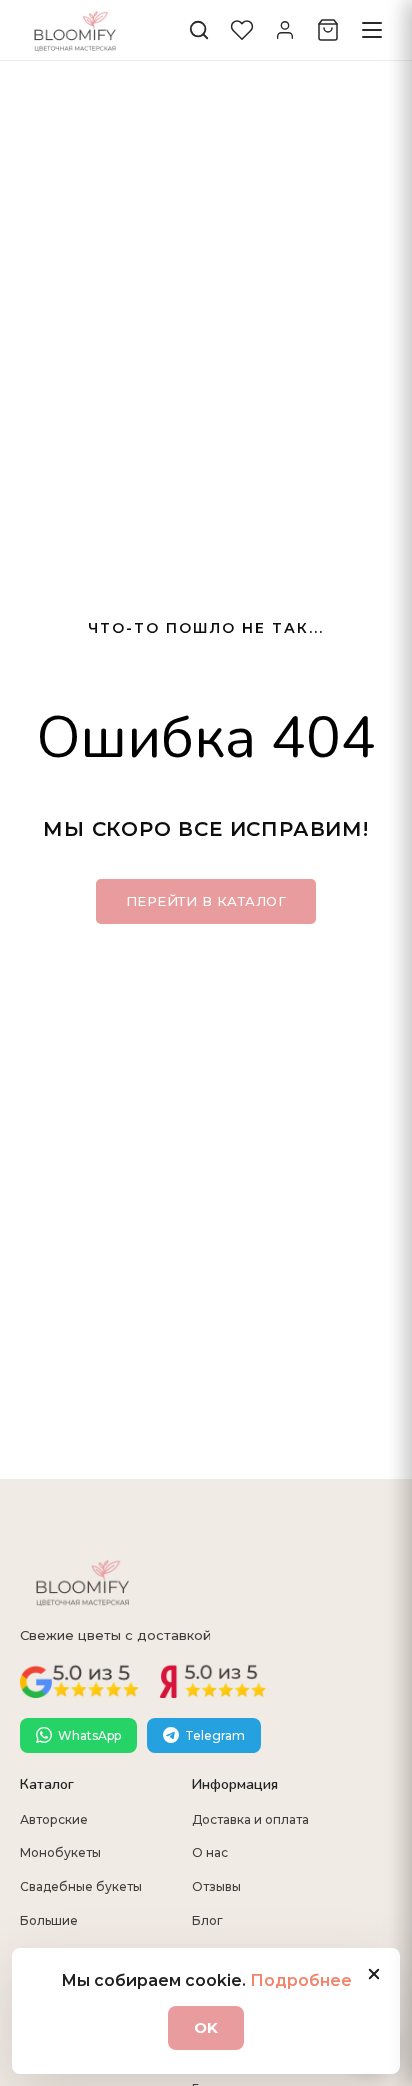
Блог (207, 1920)
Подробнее (301, 1980)
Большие (49, 1920)
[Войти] (285, 30)
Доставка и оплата (250, 1819)
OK (206, 2027)
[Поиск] (199, 30)
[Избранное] (242, 30)
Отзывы (216, 1886)
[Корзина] (328, 30)
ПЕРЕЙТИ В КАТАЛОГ (206, 901)
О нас (210, 1852)
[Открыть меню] (372, 30)
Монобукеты (60, 1852)
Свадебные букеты (81, 1886)
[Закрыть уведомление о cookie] (374, 1974)
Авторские (54, 1819)
